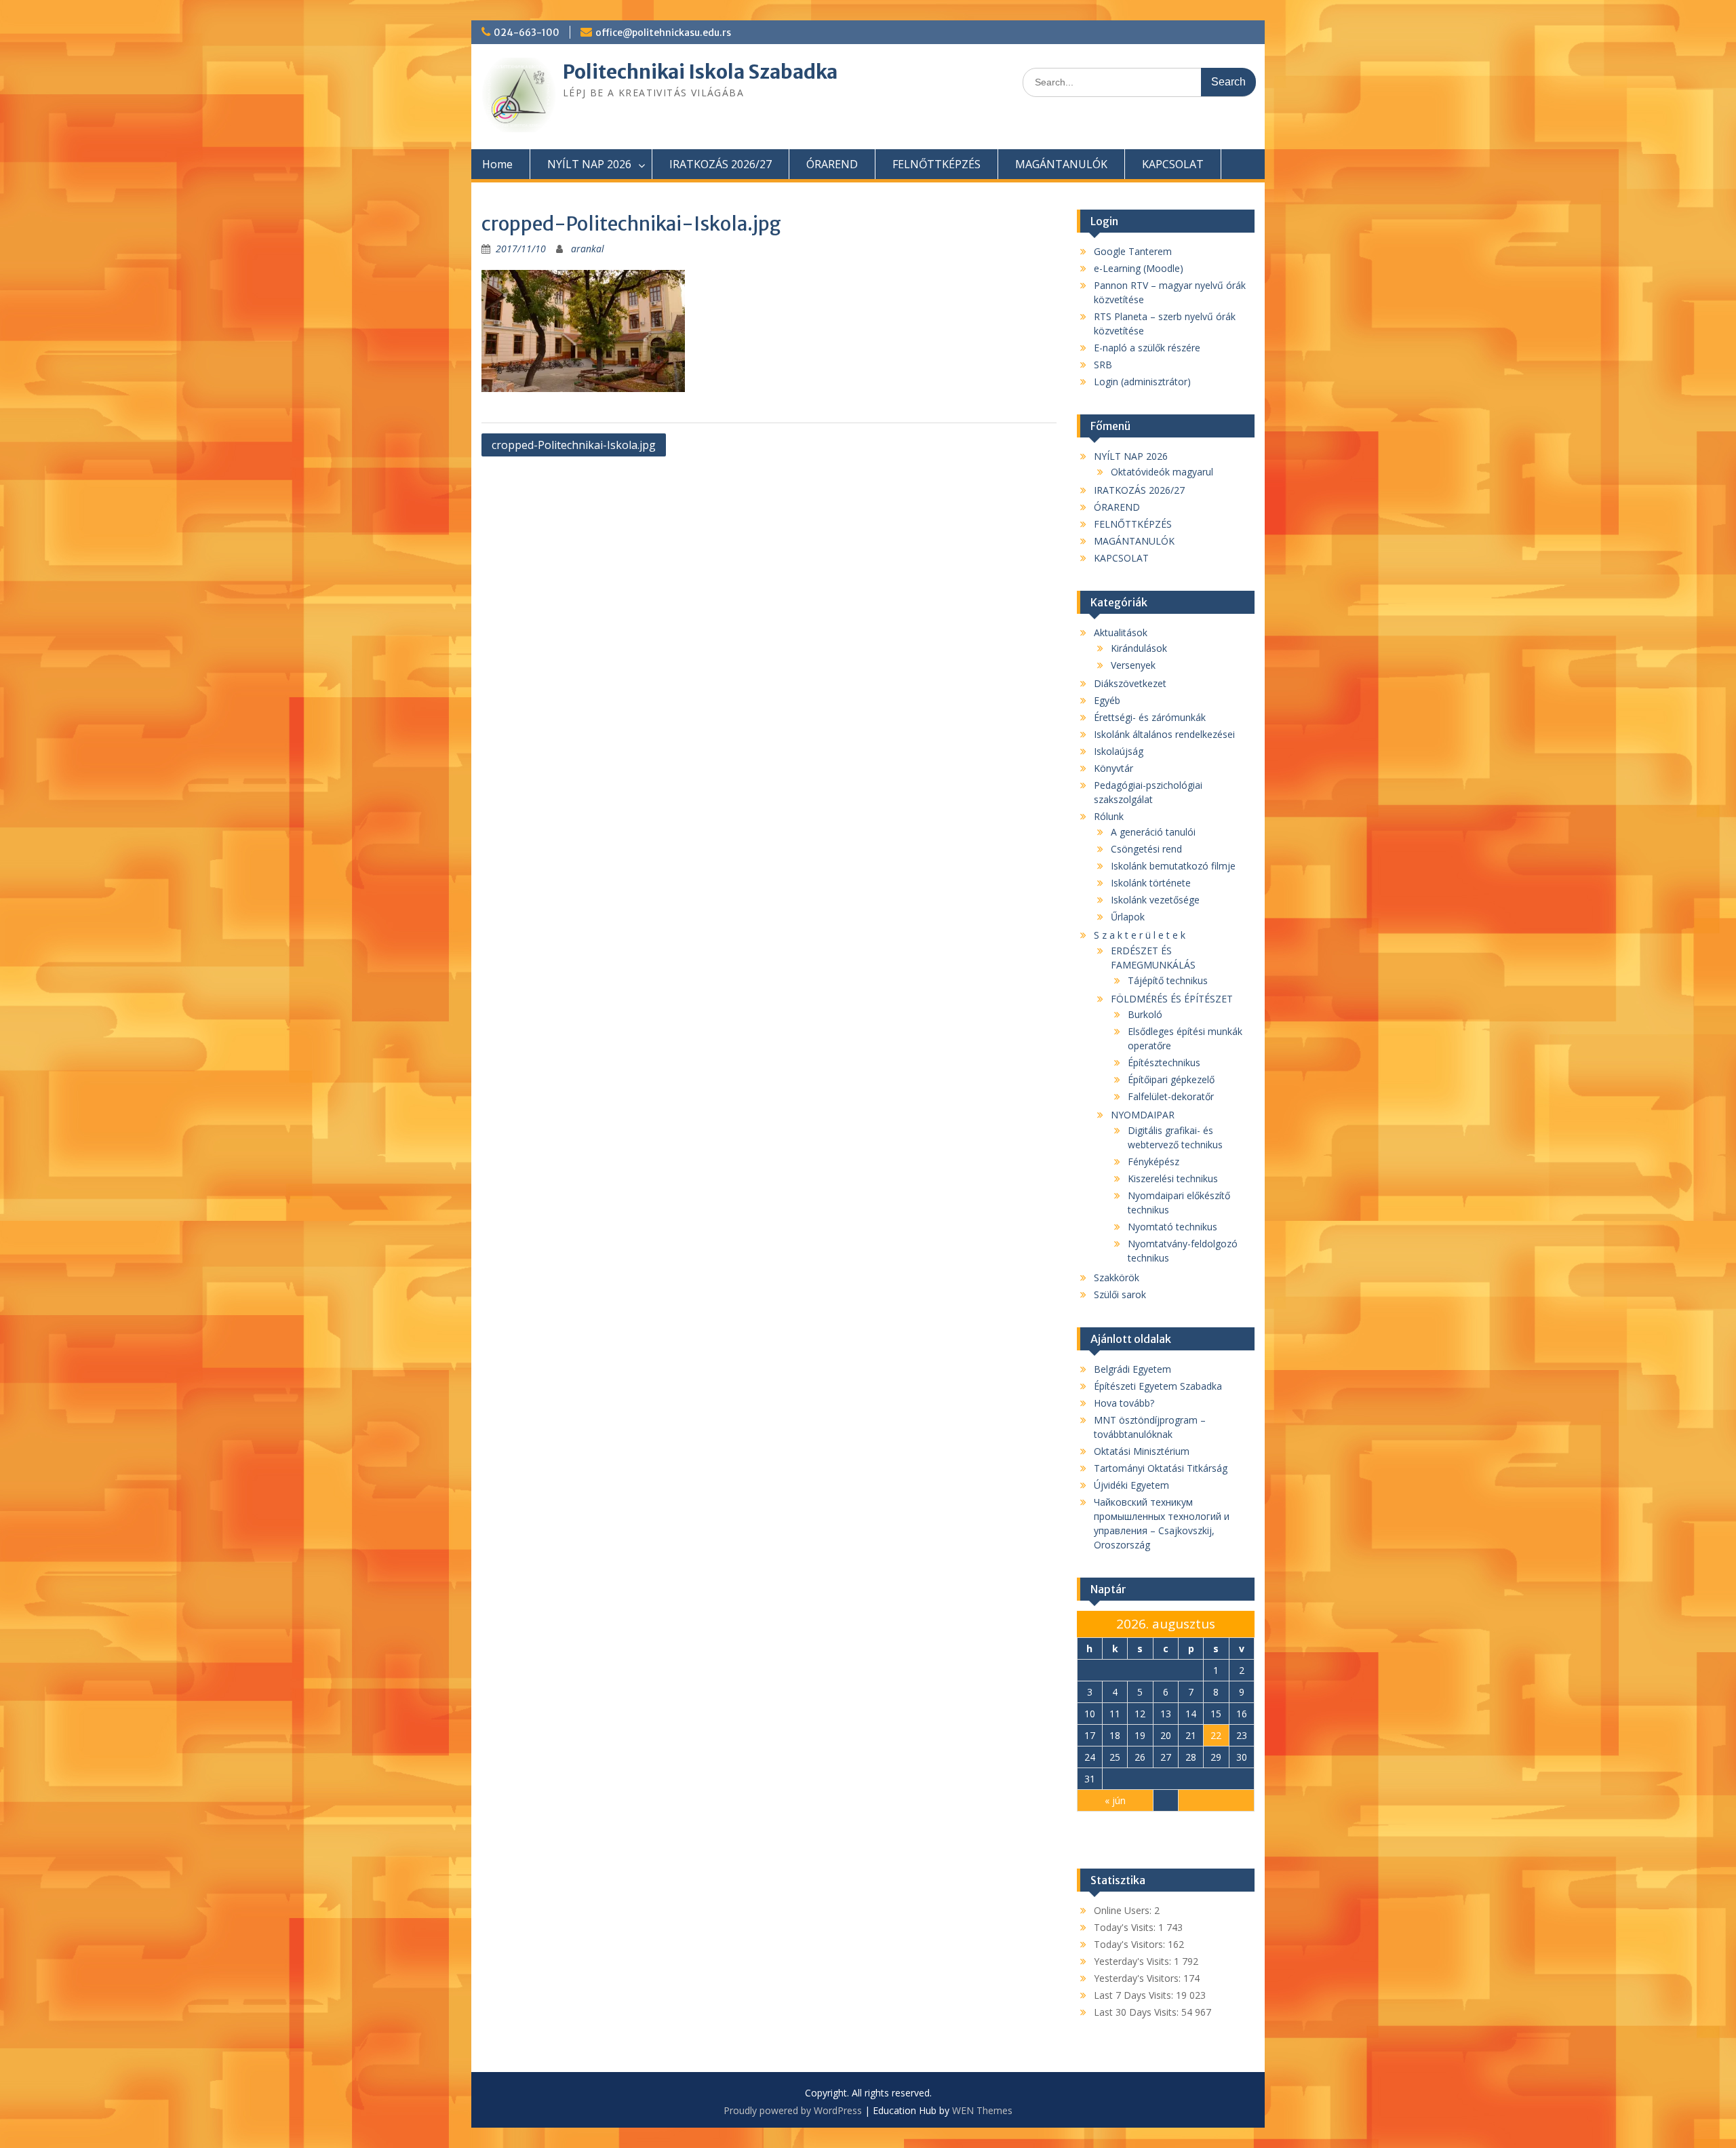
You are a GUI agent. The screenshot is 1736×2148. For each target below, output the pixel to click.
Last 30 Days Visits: (1138, 2012)
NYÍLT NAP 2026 (589, 164)
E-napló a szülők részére (1147, 348)
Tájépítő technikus (1168, 980)
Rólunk (1109, 816)
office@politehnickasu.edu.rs (663, 33)
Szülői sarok (1120, 1294)
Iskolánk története (1151, 883)
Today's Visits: (1126, 1927)
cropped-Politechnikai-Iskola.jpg (574, 445)
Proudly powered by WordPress (793, 2110)
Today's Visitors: (1131, 1944)
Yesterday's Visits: (1134, 1961)
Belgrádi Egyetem (1132, 1369)
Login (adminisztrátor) (1142, 382)
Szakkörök (1117, 1277)
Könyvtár (1113, 768)
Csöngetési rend (1146, 849)
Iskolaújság (1119, 751)
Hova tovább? (1124, 1403)
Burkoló (1145, 1014)
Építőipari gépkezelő (1171, 1079)
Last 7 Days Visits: (1135, 1995)
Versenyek (1133, 665)
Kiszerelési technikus (1173, 1178)
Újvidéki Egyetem (1131, 1485)
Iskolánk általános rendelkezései (1164, 734)
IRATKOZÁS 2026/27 (721, 164)
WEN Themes (982, 2110)
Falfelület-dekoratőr (1171, 1096)
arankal (588, 249)
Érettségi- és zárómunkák (1150, 717)
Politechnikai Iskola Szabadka (700, 72)
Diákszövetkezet (1130, 683)
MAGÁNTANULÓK (1061, 164)
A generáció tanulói (1153, 832)
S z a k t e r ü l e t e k (1140, 935)
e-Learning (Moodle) (1139, 268)
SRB (1103, 365)
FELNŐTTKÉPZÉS (936, 164)
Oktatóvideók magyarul (1162, 472)
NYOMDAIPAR (1143, 1115)
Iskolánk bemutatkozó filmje (1173, 866)
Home (497, 164)
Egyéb (1107, 700)
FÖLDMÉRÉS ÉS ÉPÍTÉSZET (1172, 999)
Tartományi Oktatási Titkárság (1161, 1468)
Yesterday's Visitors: (1139, 1978)
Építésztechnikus (1164, 1062)
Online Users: (1124, 1910)
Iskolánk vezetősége (1155, 900)
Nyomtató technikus (1172, 1227)
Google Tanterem (1133, 251)
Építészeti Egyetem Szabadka (1158, 1386)
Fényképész (1153, 1161)
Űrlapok (1128, 917)
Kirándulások (1139, 648)
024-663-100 (527, 33)
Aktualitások (1121, 632)
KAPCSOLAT (1173, 164)
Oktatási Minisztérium (1142, 1451)
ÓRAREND (832, 164)
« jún (1115, 1800)
